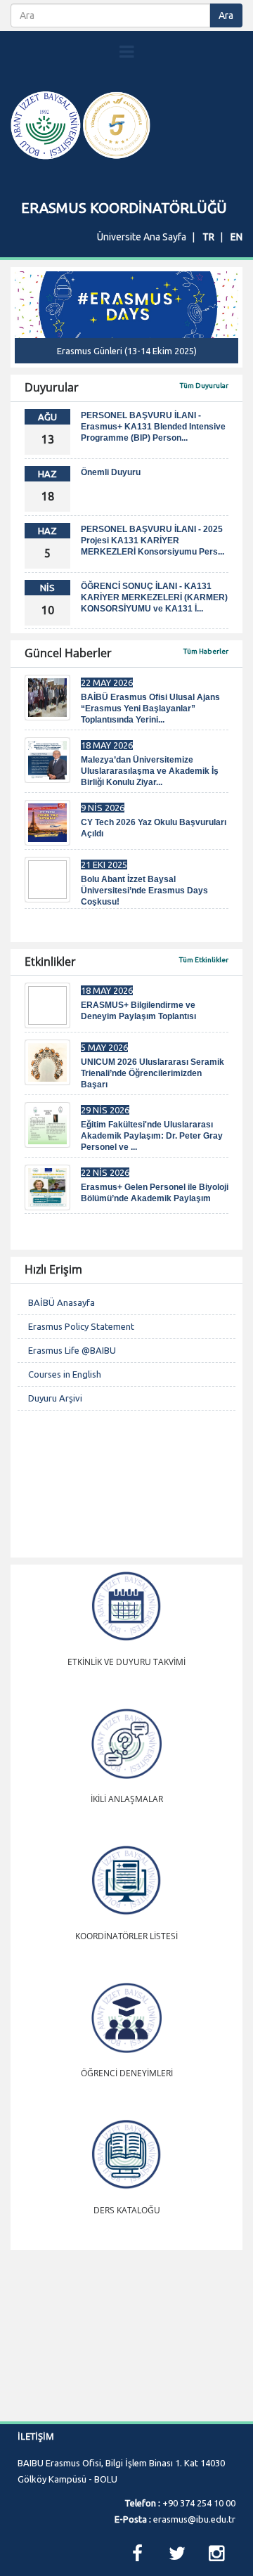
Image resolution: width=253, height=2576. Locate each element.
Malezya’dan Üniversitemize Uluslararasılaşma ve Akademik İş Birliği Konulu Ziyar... (150, 771)
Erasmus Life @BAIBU (72, 1350)
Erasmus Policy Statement (81, 1326)
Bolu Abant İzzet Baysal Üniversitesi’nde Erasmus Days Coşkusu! (144, 891)
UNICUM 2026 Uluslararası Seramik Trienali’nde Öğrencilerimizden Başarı (153, 1073)
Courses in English (65, 1374)
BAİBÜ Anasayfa (61, 1302)
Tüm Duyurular (204, 386)
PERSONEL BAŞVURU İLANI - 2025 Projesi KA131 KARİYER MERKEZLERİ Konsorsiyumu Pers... (153, 541)
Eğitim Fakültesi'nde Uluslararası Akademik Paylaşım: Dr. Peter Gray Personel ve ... (152, 1136)
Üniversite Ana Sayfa (142, 237)
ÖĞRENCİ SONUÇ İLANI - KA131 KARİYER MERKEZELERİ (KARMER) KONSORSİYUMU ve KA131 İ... (154, 597)
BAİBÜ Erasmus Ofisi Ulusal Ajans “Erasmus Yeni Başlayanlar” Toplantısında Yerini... (150, 708)
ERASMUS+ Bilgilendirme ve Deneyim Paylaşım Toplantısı (138, 1011)
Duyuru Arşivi (55, 1398)
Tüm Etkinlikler (204, 960)
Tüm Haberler (206, 651)
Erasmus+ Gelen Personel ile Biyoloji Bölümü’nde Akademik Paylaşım (155, 1193)
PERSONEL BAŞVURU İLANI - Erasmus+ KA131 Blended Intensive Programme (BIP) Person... (153, 427)
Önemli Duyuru (111, 472)
